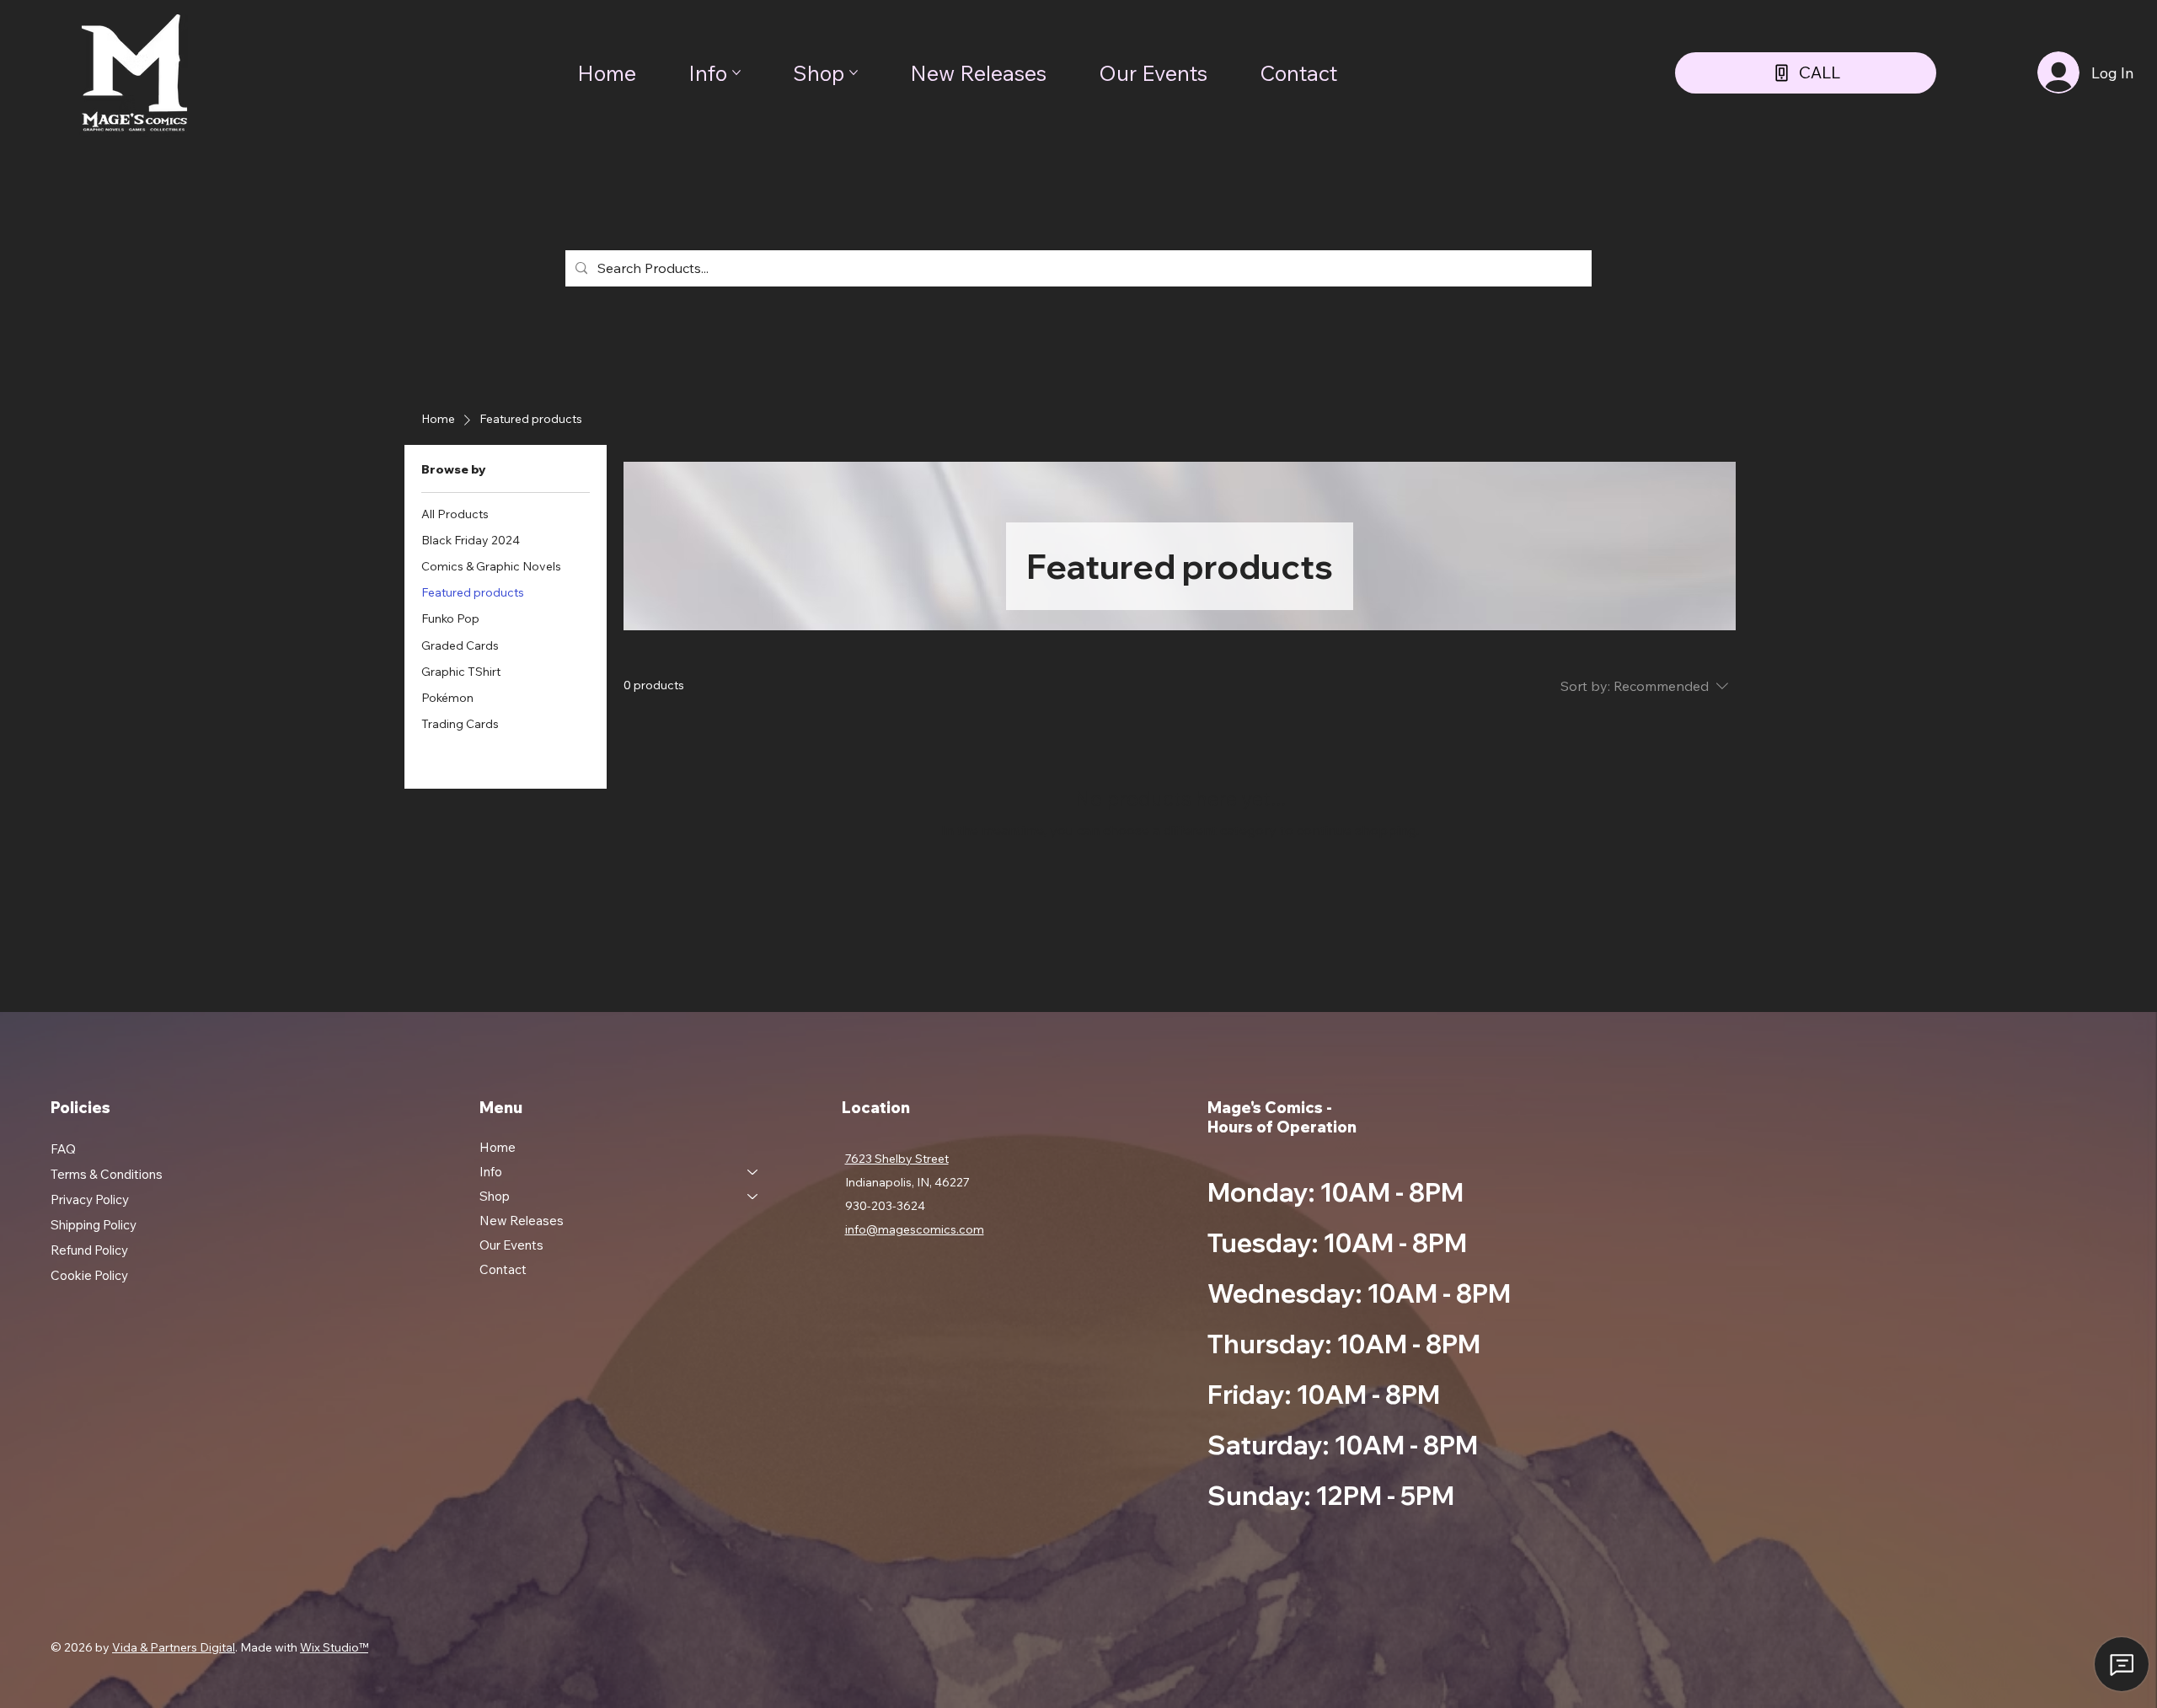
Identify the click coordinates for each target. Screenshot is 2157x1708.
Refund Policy (89, 1250)
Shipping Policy (94, 1225)
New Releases (522, 1221)
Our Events (511, 1245)
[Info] (753, 1172)
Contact (503, 1269)
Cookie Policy (89, 1275)
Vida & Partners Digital (174, 1647)
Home (498, 1147)
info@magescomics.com (915, 1229)
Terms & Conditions (107, 1174)
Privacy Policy (90, 1199)
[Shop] (753, 1196)
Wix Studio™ (334, 1647)
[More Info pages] (736, 72)
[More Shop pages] (854, 72)
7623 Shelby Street (897, 1159)
